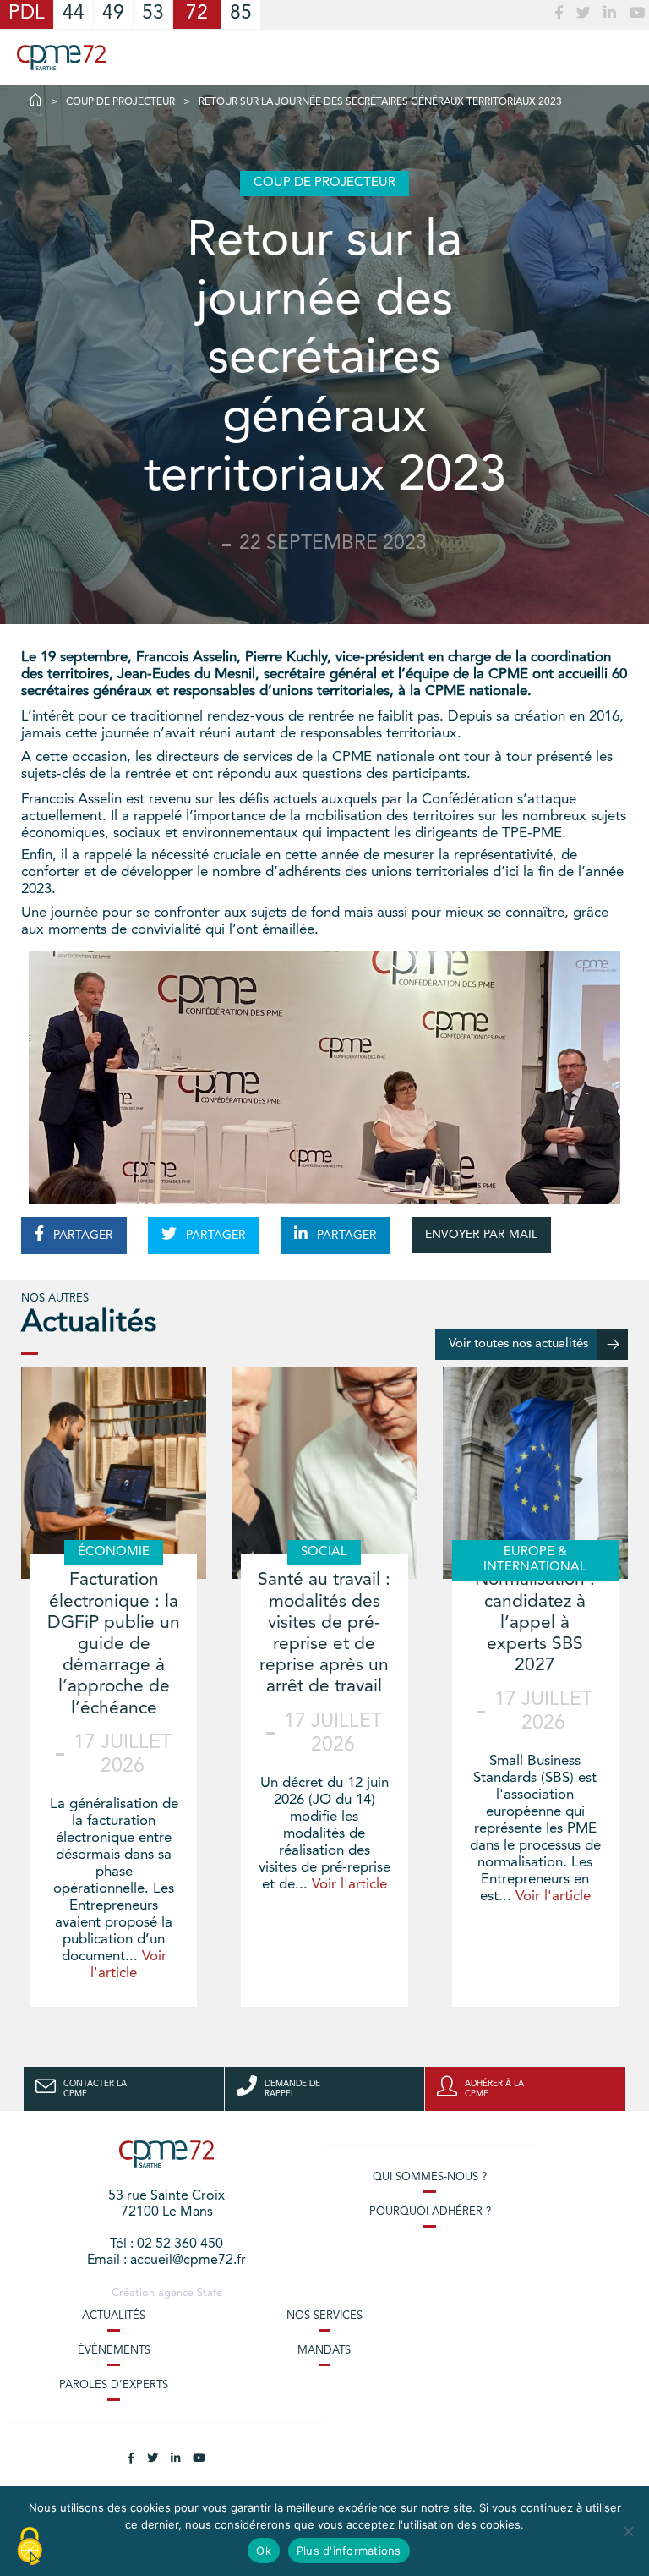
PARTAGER (82, 1236)
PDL (27, 14)
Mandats (324, 2351)
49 (113, 14)
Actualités (114, 2316)
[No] (628, 2531)
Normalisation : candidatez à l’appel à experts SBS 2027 (535, 1623)
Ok (264, 2551)
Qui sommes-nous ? (430, 2177)
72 (197, 14)
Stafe (210, 2293)
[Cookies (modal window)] (30, 2547)
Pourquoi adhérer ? (430, 2212)
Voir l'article (349, 1885)
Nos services (324, 2316)
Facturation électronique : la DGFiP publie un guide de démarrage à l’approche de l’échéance (114, 1644)
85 (241, 14)
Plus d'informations (349, 2551)
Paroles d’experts (114, 2385)
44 (74, 14)
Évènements (114, 2351)
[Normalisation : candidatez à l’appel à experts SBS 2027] (535, 1473)
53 (153, 14)
